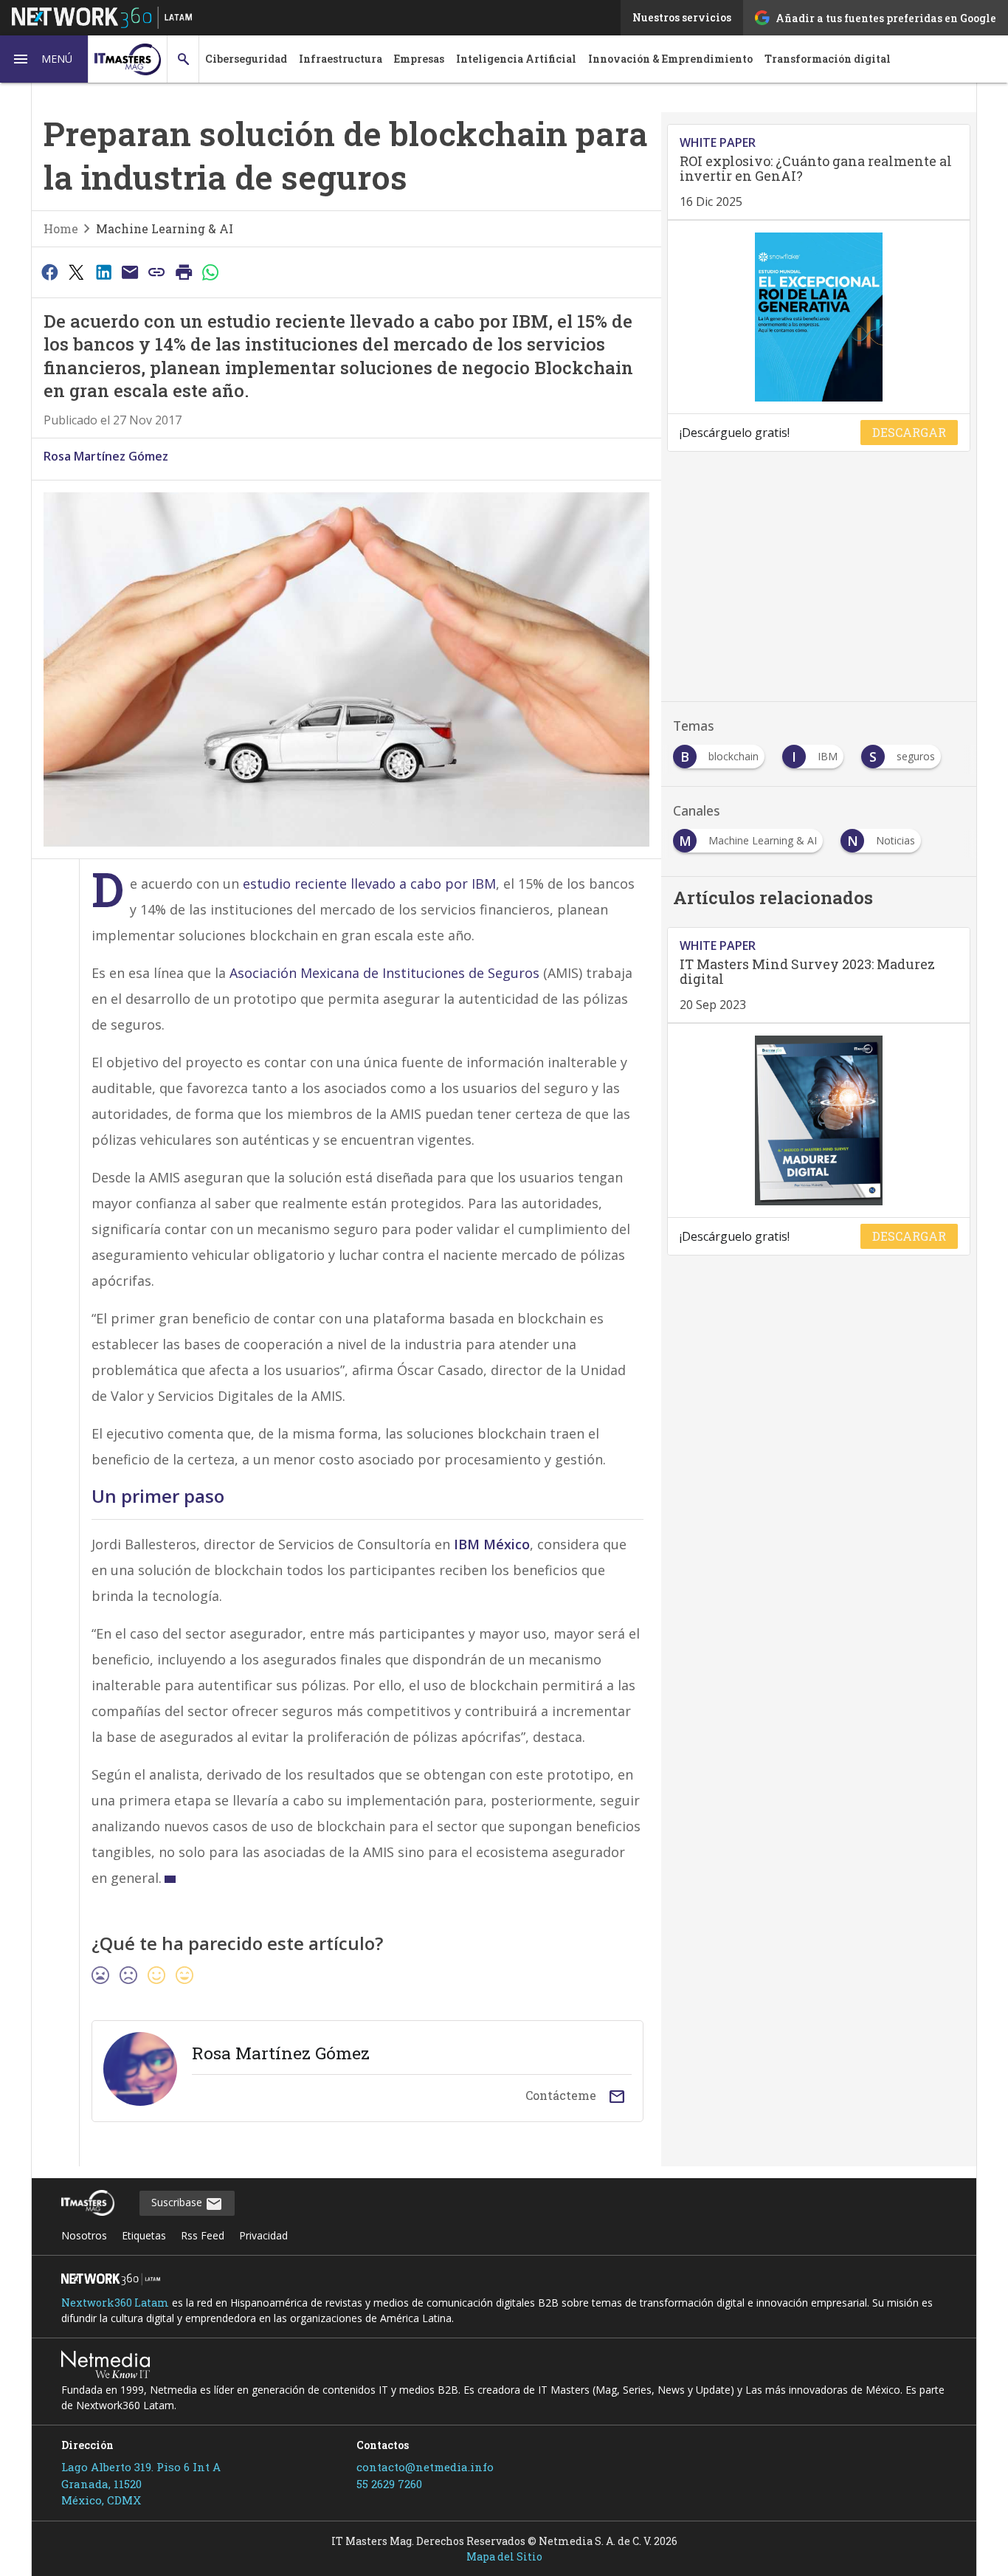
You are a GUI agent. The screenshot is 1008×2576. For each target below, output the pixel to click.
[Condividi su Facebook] (49, 272)
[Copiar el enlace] (157, 272)
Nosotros (84, 2235)
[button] (44, 59)
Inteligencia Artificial (516, 59)
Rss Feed (203, 2235)
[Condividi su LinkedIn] (103, 272)
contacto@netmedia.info (425, 2467)
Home (61, 228)
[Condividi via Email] (130, 272)
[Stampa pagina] (184, 272)
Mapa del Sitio (504, 2556)
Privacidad (263, 2235)
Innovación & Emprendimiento (670, 59)
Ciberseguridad (246, 59)
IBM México (492, 1544)
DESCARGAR (909, 432)
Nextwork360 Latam (115, 2303)
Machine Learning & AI (165, 228)
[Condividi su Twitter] (76, 272)
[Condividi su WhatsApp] (211, 272)
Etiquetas (144, 2235)
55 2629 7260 (389, 2484)
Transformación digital (828, 59)
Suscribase (178, 2202)
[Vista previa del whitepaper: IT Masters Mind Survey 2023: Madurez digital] (819, 1120)
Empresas (419, 59)
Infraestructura (341, 59)
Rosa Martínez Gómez (106, 456)
